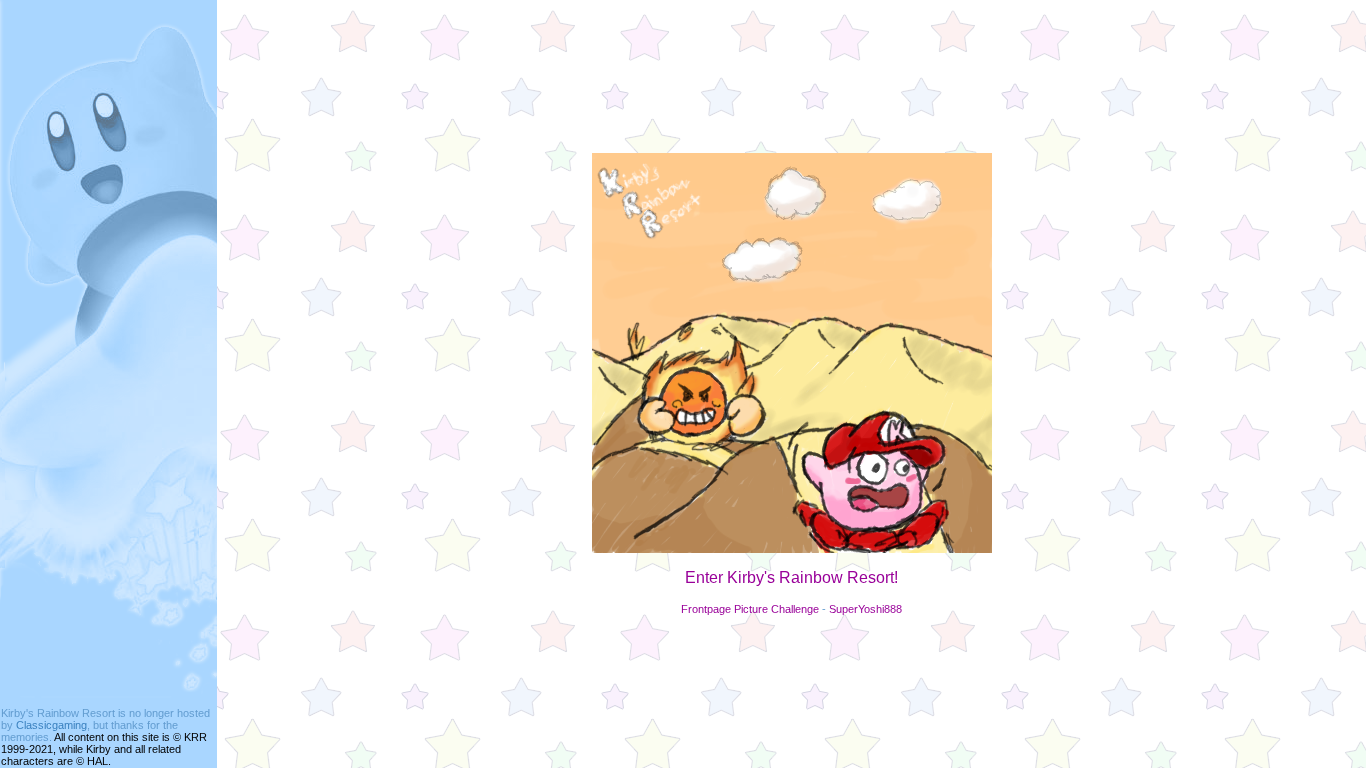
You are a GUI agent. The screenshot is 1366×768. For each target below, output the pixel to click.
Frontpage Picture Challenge (750, 609)
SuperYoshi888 (865, 609)
